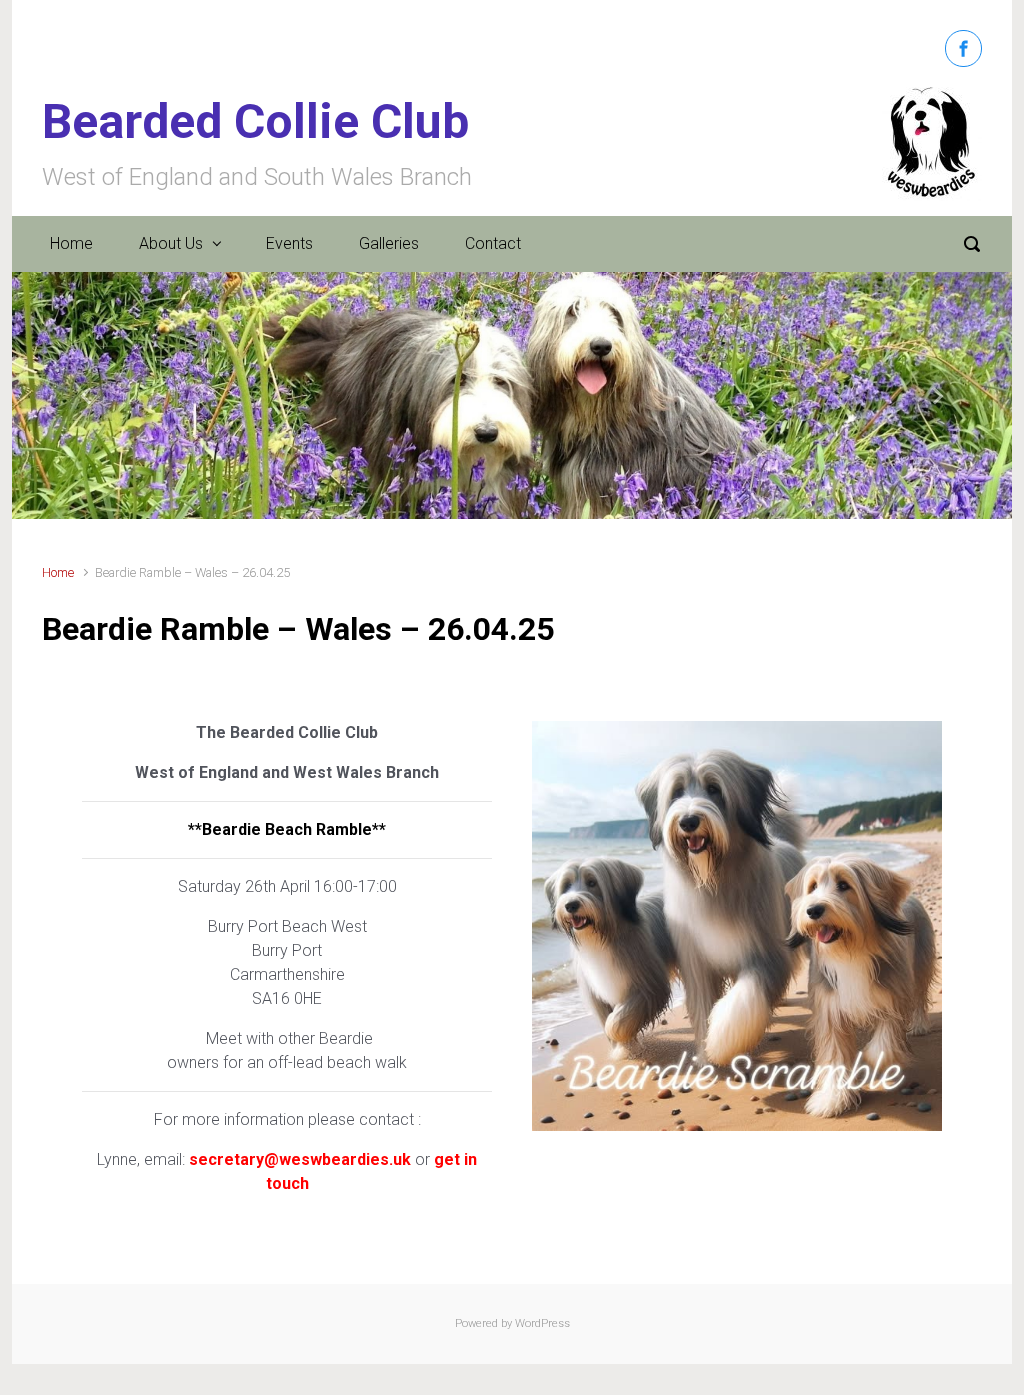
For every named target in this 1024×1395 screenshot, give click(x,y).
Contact (493, 243)
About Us (171, 243)
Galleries (389, 243)
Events (289, 243)
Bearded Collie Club (255, 121)
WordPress (542, 1323)
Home (71, 243)
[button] (87, 395)
